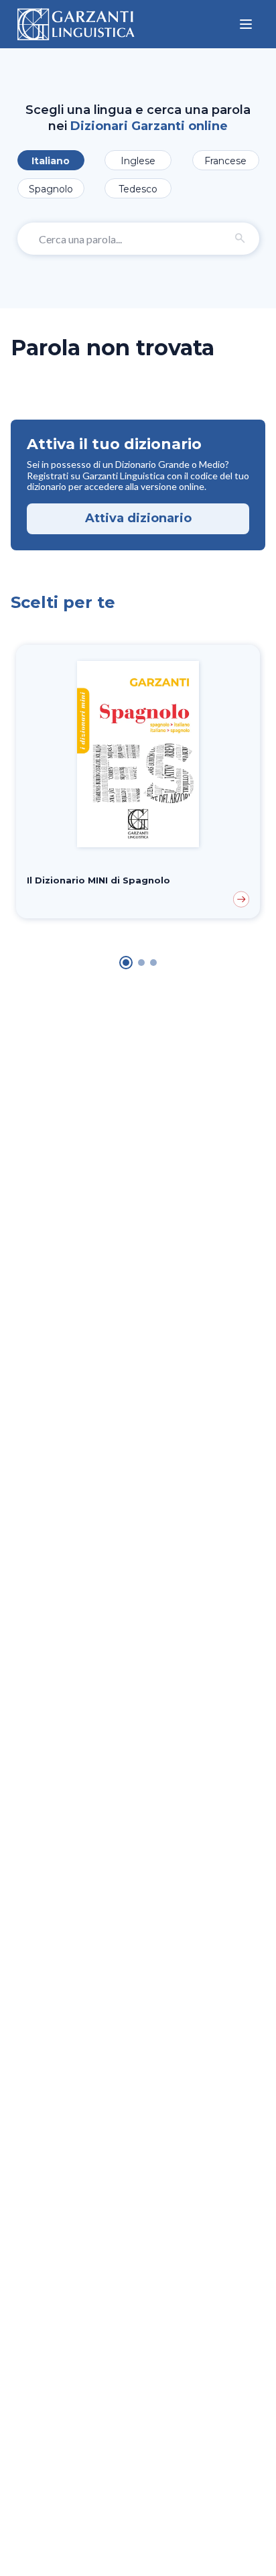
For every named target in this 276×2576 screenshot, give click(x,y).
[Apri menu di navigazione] (246, 24)
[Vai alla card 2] (141, 963)
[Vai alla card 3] (153, 963)
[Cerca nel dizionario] (240, 239)
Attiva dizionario (138, 518)
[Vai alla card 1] (126, 963)
